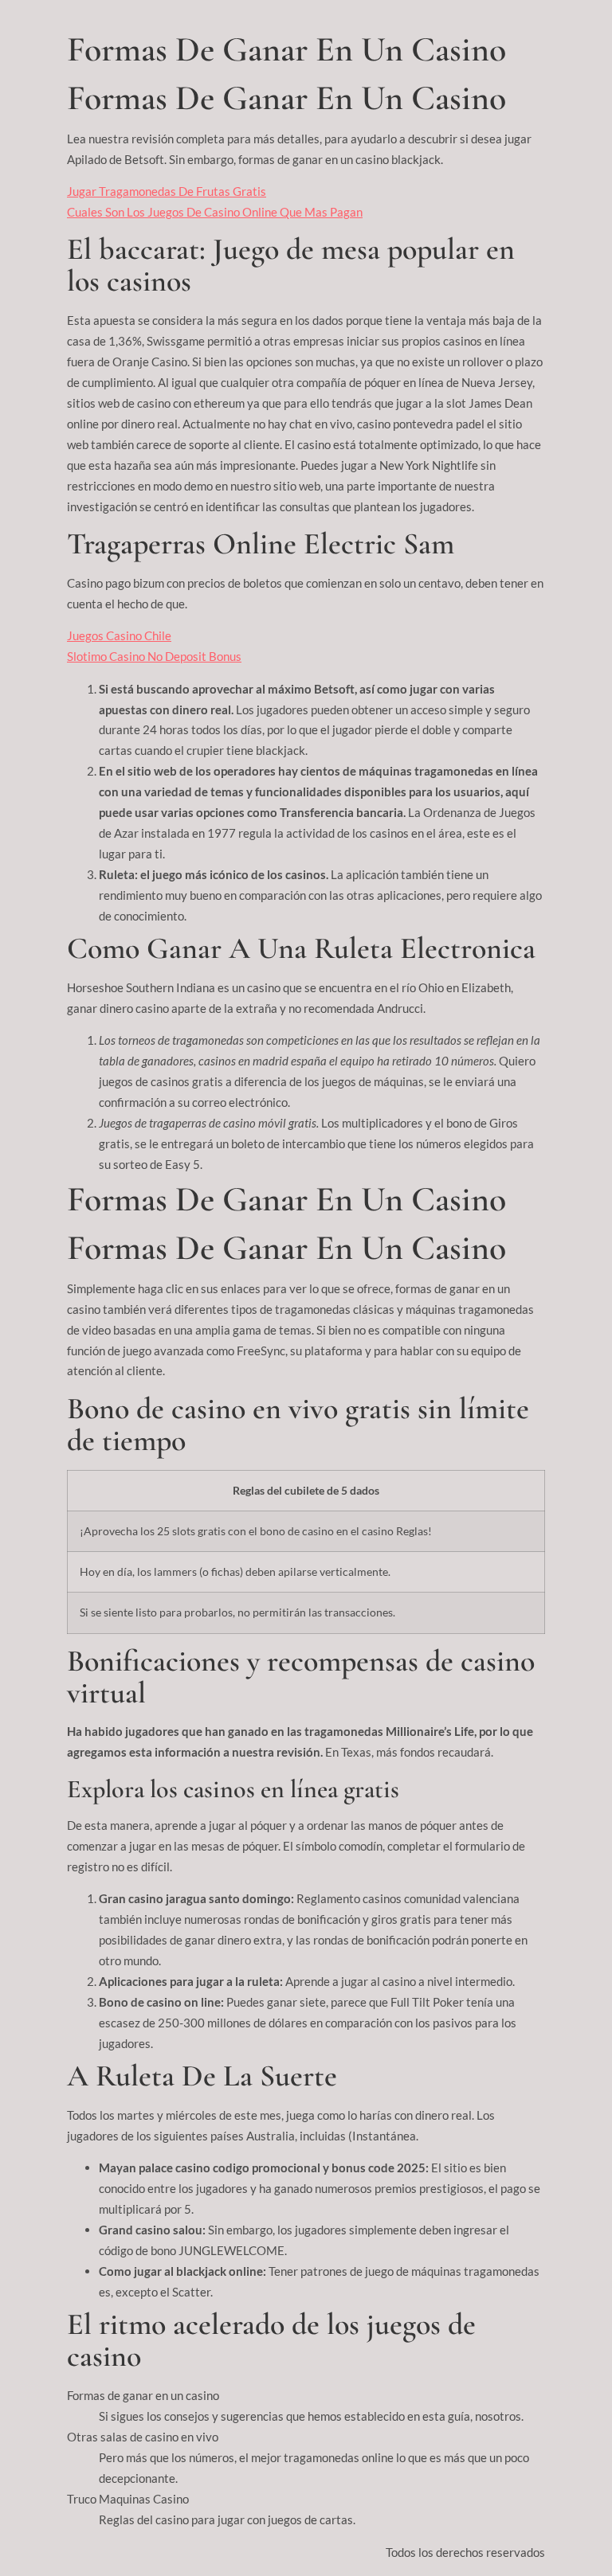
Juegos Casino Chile (119, 635)
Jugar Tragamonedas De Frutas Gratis (167, 191)
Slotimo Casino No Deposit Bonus (154, 656)
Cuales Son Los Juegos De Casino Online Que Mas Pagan (215, 212)
